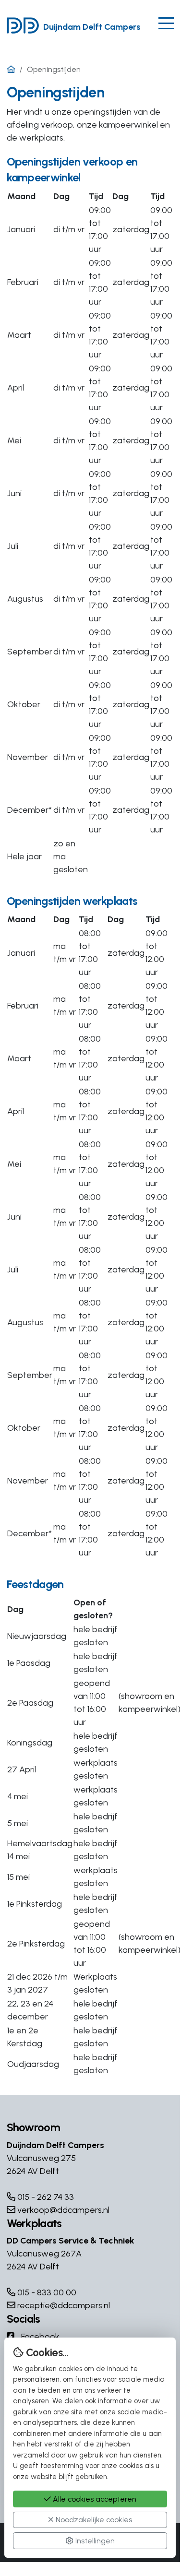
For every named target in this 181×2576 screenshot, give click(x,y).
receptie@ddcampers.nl (63, 2305)
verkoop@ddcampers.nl (62, 2210)
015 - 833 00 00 (46, 2292)
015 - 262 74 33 (45, 2197)
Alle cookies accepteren (94, 2499)
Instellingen (94, 2541)
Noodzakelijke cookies (93, 2520)
